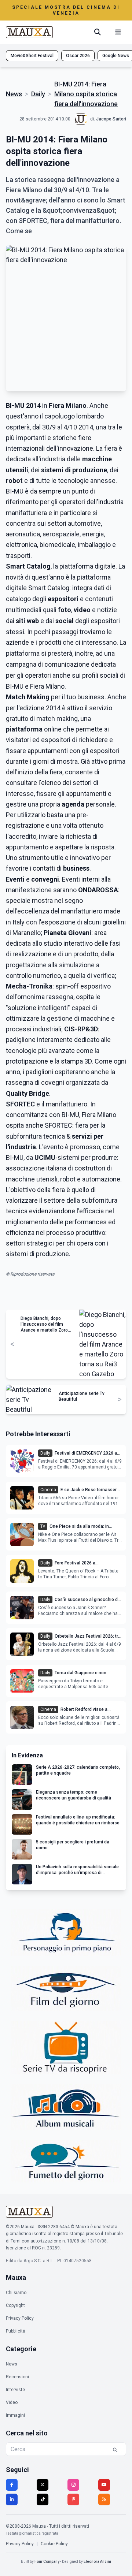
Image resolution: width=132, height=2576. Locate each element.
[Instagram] (73, 2485)
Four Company (47, 2562)
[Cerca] (98, 32)
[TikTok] (43, 2499)
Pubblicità (16, 2331)
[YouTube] (104, 2485)
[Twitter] (43, 2485)
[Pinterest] (73, 2499)
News (14, 94)
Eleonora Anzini (97, 2562)
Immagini (15, 2415)
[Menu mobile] (118, 32)
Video (12, 2402)
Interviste (15, 2390)
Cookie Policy (54, 2544)
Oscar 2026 (78, 56)
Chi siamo (16, 2293)
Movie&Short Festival (32, 56)
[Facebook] (12, 2485)
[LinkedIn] (12, 2499)
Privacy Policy (20, 2318)
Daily (38, 94)
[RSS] (104, 2499)
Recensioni (17, 2377)
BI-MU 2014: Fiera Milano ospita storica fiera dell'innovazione (86, 94)
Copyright (15, 2305)
